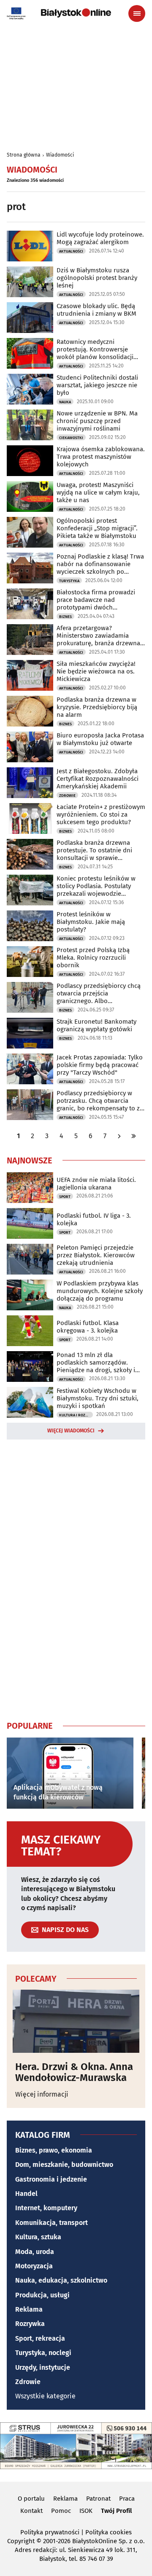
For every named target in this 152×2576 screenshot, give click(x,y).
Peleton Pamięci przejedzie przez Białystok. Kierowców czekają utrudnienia (96, 1255)
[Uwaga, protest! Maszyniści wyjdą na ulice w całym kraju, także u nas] (30, 496)
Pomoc (61, 2511)
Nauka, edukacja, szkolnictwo (61, 2280)
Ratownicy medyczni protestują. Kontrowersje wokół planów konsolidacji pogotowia (95, 349)
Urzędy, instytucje (43, 2367)
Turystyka (69, 581)
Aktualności (71, 251)
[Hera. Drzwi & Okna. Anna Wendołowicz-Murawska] (76, 2021)
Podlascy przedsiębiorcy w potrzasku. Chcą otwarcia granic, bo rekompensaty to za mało (100, 1101)
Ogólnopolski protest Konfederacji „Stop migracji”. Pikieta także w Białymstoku (97, 528)
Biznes (65, 617)
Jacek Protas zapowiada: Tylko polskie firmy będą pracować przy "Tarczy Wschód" (100, 1065)
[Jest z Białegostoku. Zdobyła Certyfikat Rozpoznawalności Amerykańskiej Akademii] (30, 783)
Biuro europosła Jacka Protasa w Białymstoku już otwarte (100, 739)
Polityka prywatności (50, 2532)
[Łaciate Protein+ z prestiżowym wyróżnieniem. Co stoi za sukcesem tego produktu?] (30, 818)
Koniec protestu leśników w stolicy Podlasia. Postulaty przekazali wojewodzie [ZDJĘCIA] (96, 886)
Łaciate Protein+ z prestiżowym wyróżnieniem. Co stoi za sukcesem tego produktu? (101, 814)
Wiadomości (60, 155)
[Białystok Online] (76, 13)
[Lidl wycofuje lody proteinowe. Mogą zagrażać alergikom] (30, 246)
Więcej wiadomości (71, 1431)
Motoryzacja (34, 2266)
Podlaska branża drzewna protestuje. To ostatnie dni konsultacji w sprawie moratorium (94, 850)
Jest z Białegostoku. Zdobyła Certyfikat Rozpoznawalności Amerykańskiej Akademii (98, 779)
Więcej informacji (42, 2094)
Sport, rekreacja (40, 2338)
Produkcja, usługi (42, 2295)
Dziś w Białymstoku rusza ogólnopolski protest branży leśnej (97, 278)
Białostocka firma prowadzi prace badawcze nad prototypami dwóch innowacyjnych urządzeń (96, 600)
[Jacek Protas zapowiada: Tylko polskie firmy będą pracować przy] (30, 1069)
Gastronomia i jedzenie (51, 2179)
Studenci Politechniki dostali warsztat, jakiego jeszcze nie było (97, 385)
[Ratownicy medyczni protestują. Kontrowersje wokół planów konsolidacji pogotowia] (30, 353)
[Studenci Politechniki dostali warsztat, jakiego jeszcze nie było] (30, 389)
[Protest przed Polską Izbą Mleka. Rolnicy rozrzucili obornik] (30, 962)
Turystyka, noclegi (43, 2353)
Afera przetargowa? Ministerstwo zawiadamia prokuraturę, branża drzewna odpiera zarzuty (98, 636)
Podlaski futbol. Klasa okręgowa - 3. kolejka (88, 1327)
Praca (127, 2499)
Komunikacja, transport (52, 2223)
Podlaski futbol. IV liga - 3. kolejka (94, 1219)
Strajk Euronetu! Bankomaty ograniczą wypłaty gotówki (96, 1025)
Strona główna (24, 155)
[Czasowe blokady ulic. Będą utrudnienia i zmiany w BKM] (30, 318)
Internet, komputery (46, 2208)
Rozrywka (30, 2324)
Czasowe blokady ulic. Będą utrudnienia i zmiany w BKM (96, 310)
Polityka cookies (109, 2532)
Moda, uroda (35, 2252)
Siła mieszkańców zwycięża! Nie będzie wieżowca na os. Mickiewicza (96, 671)
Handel (26, 2194)
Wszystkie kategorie (45, 2396)
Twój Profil (116, 2511)
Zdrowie (67, 796)
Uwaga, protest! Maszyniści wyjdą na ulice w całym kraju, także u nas (98, 492)
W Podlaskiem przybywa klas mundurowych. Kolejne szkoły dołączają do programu (100, 1291)
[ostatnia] (133, 1136)
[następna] (119, 1136)
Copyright (21, 2541)
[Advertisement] (76, 1578)
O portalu (31, 2499)
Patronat (98, 2499)
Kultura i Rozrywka (76, 1415)
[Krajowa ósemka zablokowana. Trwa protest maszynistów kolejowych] (30, 461)
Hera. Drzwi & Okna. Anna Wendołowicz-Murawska (74, 2072)
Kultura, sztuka (38, 2237)
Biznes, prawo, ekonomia (54, 2150)
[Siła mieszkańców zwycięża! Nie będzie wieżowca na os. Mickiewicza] (30, 675)
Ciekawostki (71, 438)
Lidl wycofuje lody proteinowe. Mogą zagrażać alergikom (100, 238)
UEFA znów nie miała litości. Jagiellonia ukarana (96, 1184)
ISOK (86, 2511)
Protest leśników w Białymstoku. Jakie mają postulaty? (91, 922)
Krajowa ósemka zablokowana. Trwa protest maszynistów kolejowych (101, 457)
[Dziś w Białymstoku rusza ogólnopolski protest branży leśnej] (30, 282)
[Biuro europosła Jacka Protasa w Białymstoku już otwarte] (30, 747)
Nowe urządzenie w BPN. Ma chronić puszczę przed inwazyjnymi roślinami (97, 421)
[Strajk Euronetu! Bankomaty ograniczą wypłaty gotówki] (30, 1033)
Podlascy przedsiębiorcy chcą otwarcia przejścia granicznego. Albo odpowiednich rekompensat (99, 993)
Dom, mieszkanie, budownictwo (64, 2165)
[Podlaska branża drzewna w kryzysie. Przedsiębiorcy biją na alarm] (30, 711)
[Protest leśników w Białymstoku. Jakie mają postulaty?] (30, 926)
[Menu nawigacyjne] (137, 13)
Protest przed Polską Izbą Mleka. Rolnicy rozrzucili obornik (93, 958)
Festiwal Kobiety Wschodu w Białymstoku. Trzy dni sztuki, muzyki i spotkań (98, 1398)
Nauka (65, 402)
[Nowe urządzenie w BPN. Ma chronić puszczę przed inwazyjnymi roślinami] (30, 425)
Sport (65, 1197)
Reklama (29, 2309)
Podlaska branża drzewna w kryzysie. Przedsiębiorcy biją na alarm (97, 707)
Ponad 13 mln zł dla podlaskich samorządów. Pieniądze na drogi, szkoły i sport (96, 1363)
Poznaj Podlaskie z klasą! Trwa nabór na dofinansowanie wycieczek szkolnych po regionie (100, 564)
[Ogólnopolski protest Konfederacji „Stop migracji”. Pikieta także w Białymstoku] (30, 532)
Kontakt (31, 2511)
